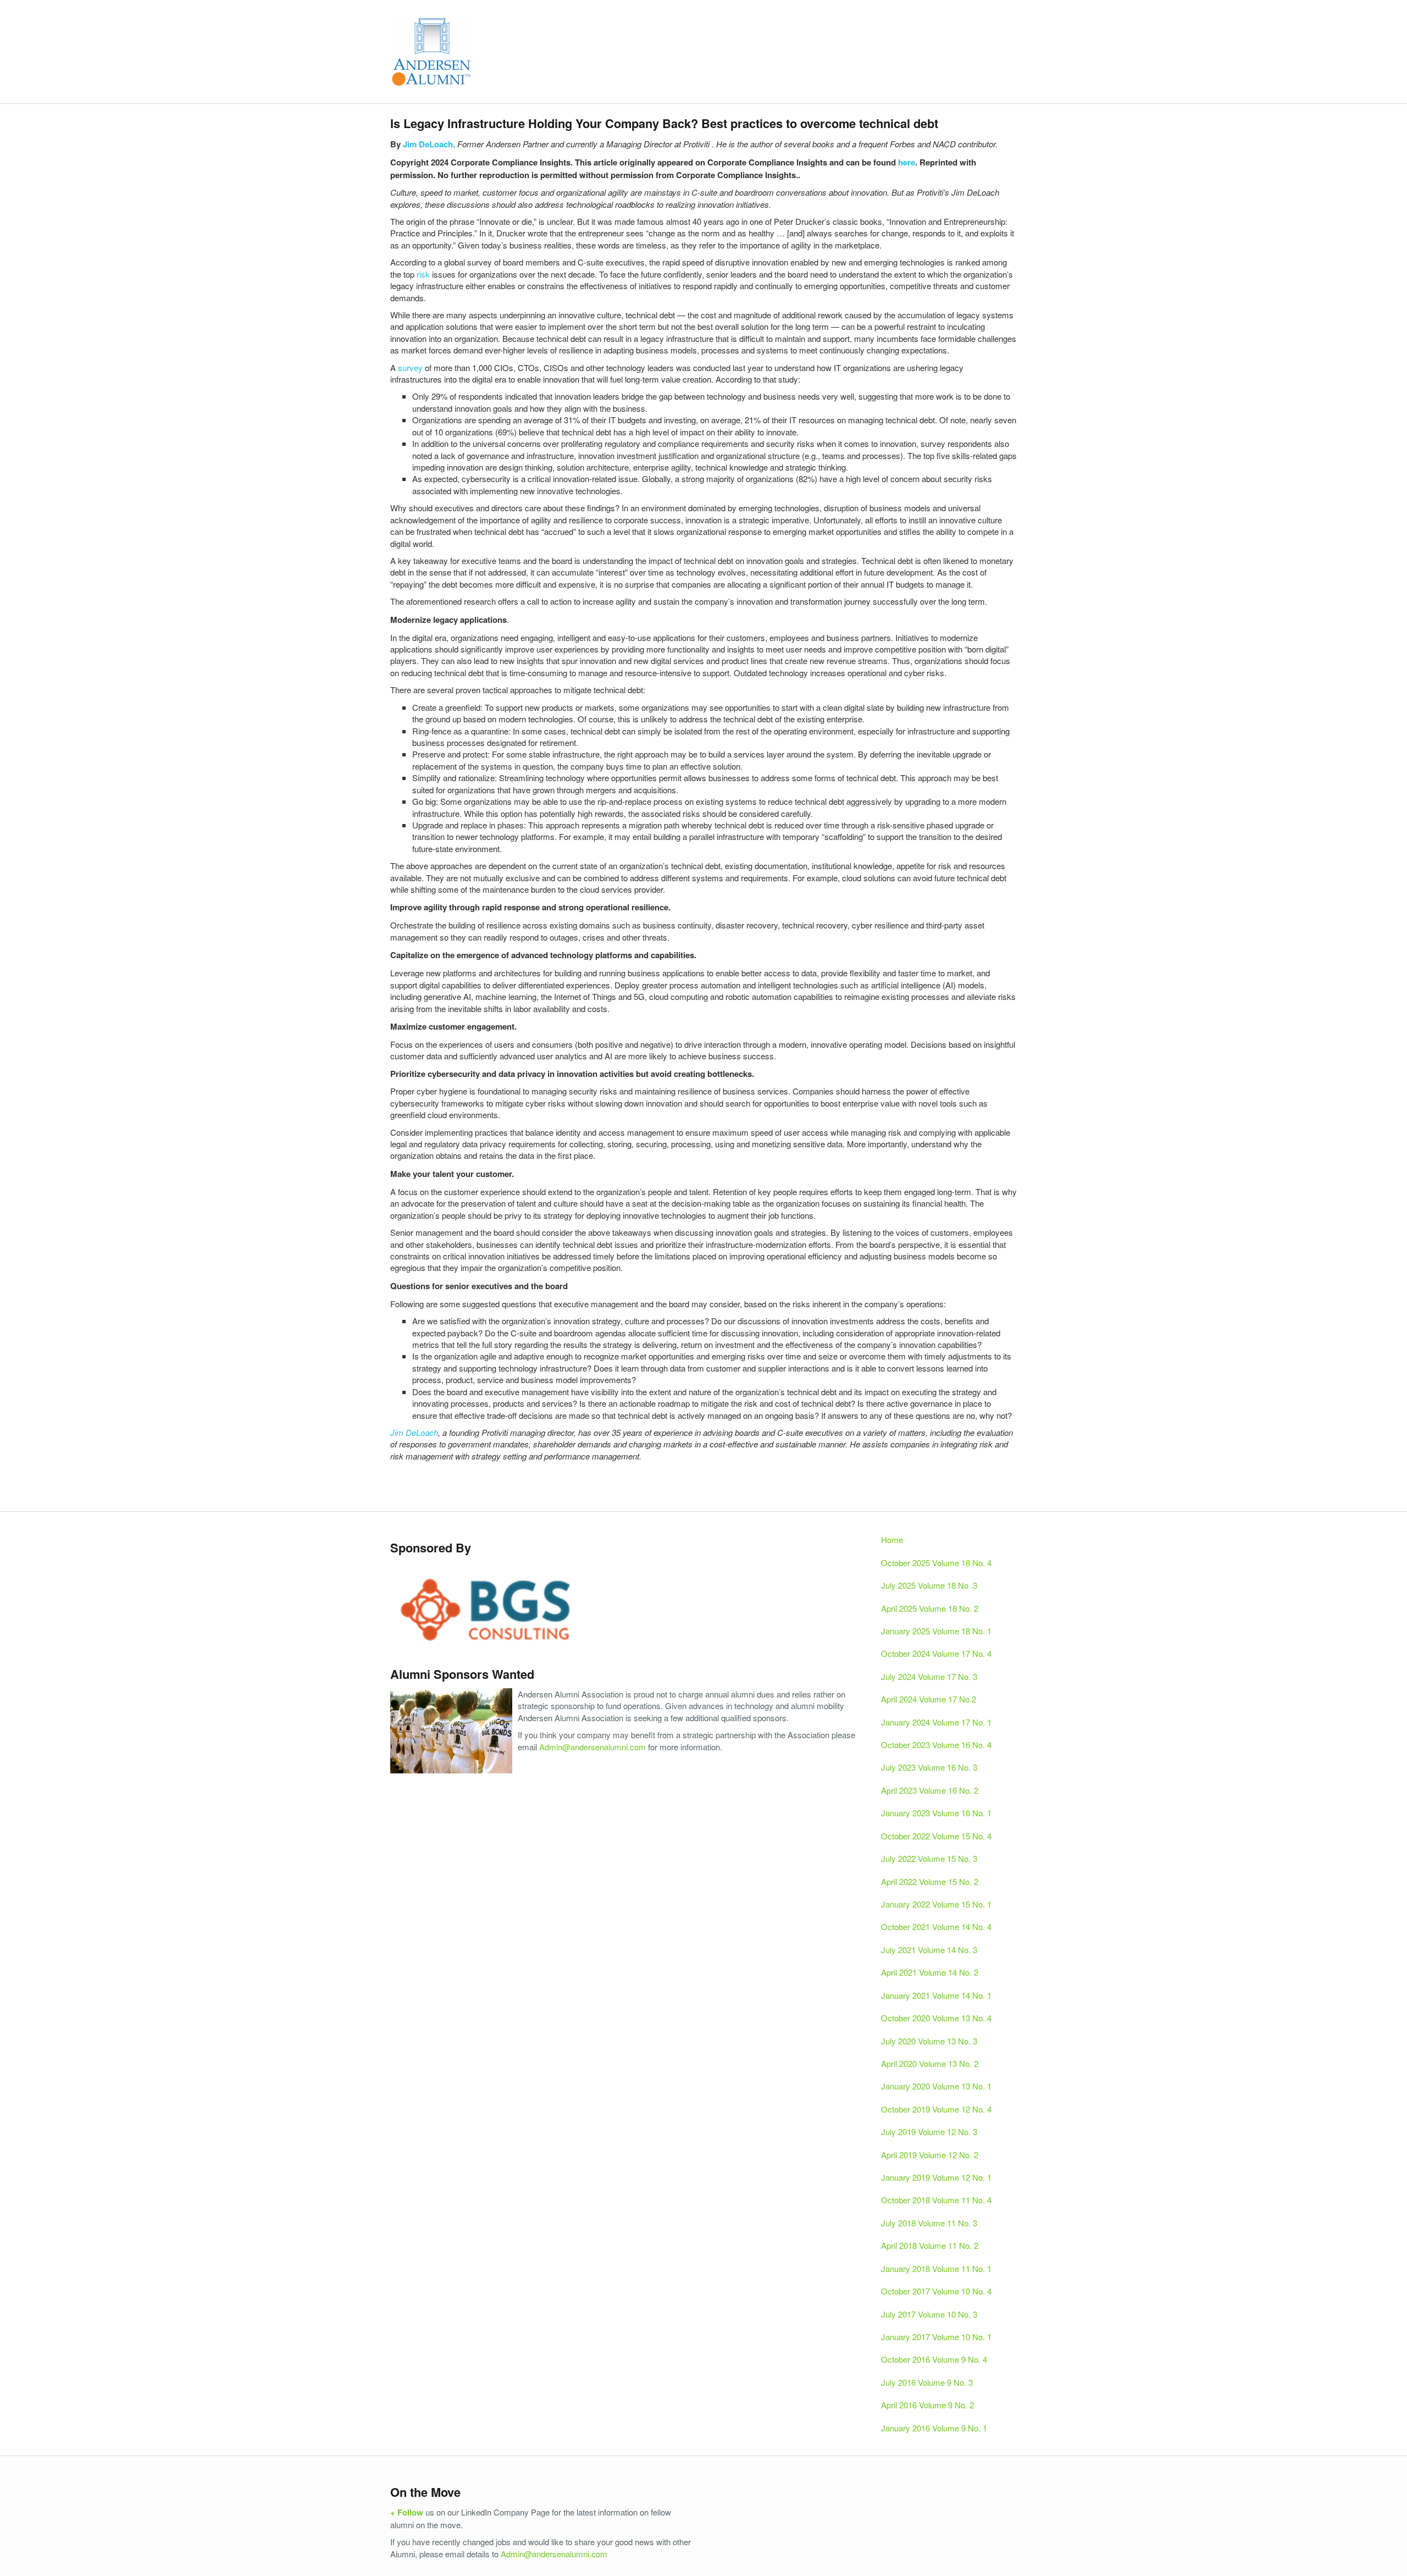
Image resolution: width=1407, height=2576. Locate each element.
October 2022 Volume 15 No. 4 (936, 1836)
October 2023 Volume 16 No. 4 (936, 1745)
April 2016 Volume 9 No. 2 (927, 2405)
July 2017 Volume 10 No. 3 (929, 2314)
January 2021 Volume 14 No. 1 (936, 1995)
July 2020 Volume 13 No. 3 (929, 2041)
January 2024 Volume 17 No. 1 (936, 1722)
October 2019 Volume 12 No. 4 (936, 2109)
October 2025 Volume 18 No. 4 (936, 1563)
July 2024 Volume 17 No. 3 (929, 1676)
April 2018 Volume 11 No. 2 (930, 2245)
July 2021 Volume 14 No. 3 (929, 1950)
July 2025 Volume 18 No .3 (929, 1585)
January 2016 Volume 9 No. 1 (934, 2428)
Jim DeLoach (428, 144)
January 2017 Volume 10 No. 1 (936, 2337)
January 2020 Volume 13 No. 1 (936, 2086)
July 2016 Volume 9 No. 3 (927, 2382)
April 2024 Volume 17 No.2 (929, 1699)
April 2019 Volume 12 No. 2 (930, 2155)
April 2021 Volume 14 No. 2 (930, 1972)
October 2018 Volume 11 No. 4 (936, 2200)
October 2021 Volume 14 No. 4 (936, 1927)
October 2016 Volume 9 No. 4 (934, 2359)
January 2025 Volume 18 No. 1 (936, 1631)
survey (409, 367)
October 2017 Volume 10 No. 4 (936, 2291)
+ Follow (407, 2512)
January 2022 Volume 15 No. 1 (936, 1904)
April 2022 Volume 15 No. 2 (930, 1881)
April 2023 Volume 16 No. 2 (930, 1790)
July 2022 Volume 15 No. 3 (929, 1858)
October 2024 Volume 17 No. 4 (936, 1653)
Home (892, 1539)
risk (423, 274)
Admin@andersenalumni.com (592, 1747)
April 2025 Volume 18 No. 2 (930, 1608)
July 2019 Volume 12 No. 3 (929, 2132)
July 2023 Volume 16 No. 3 (929, 1767)
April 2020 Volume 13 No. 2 (930, 2063)
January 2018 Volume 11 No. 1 (936, 2268)
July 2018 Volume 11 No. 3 (929, 2223)
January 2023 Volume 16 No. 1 (936, 1813)
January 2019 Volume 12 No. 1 (936, 2177)
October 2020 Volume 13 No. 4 (936, 2018)
